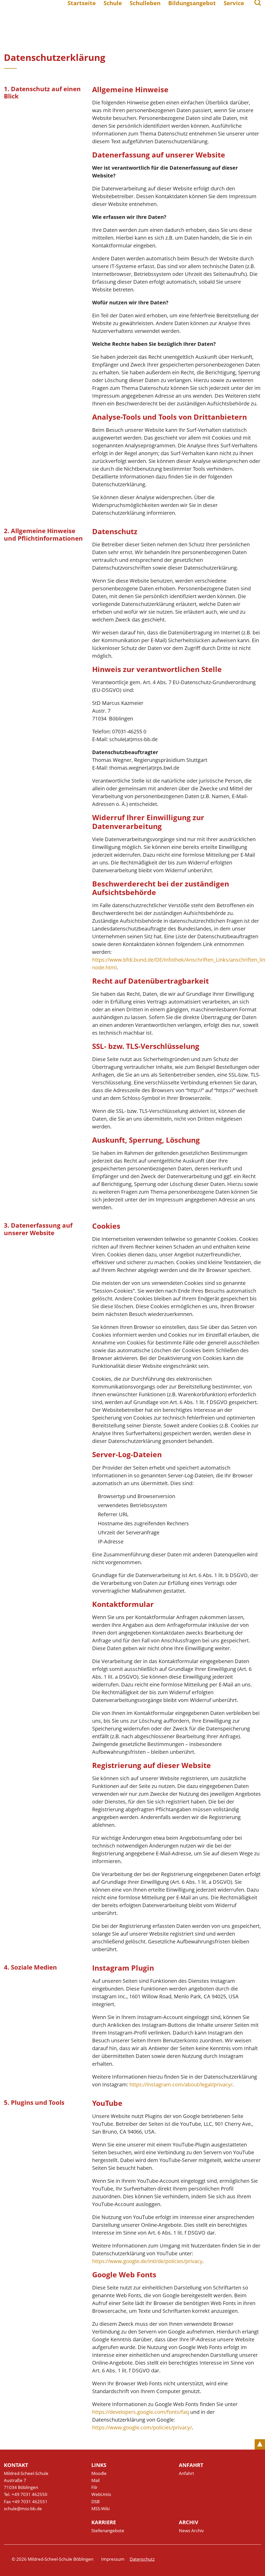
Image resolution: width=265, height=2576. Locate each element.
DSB (95, 2502)
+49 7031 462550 (30, 2494)
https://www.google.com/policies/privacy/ (142, 2427)
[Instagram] (258, 2559)
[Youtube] (247, 2559)
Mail (95, 2480)
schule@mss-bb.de (23, 2509)
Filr (94, 2487)
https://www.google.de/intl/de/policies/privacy (147, 2261)
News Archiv (191, 2531)
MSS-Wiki (101, 2509)
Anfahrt (186, 2473)
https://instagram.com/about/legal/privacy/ (181, 2084)
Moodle (99, 2473)
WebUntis (101, 2494)
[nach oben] (260, 2444)
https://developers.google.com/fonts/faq (141, 2412)
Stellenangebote (108, 2531)
